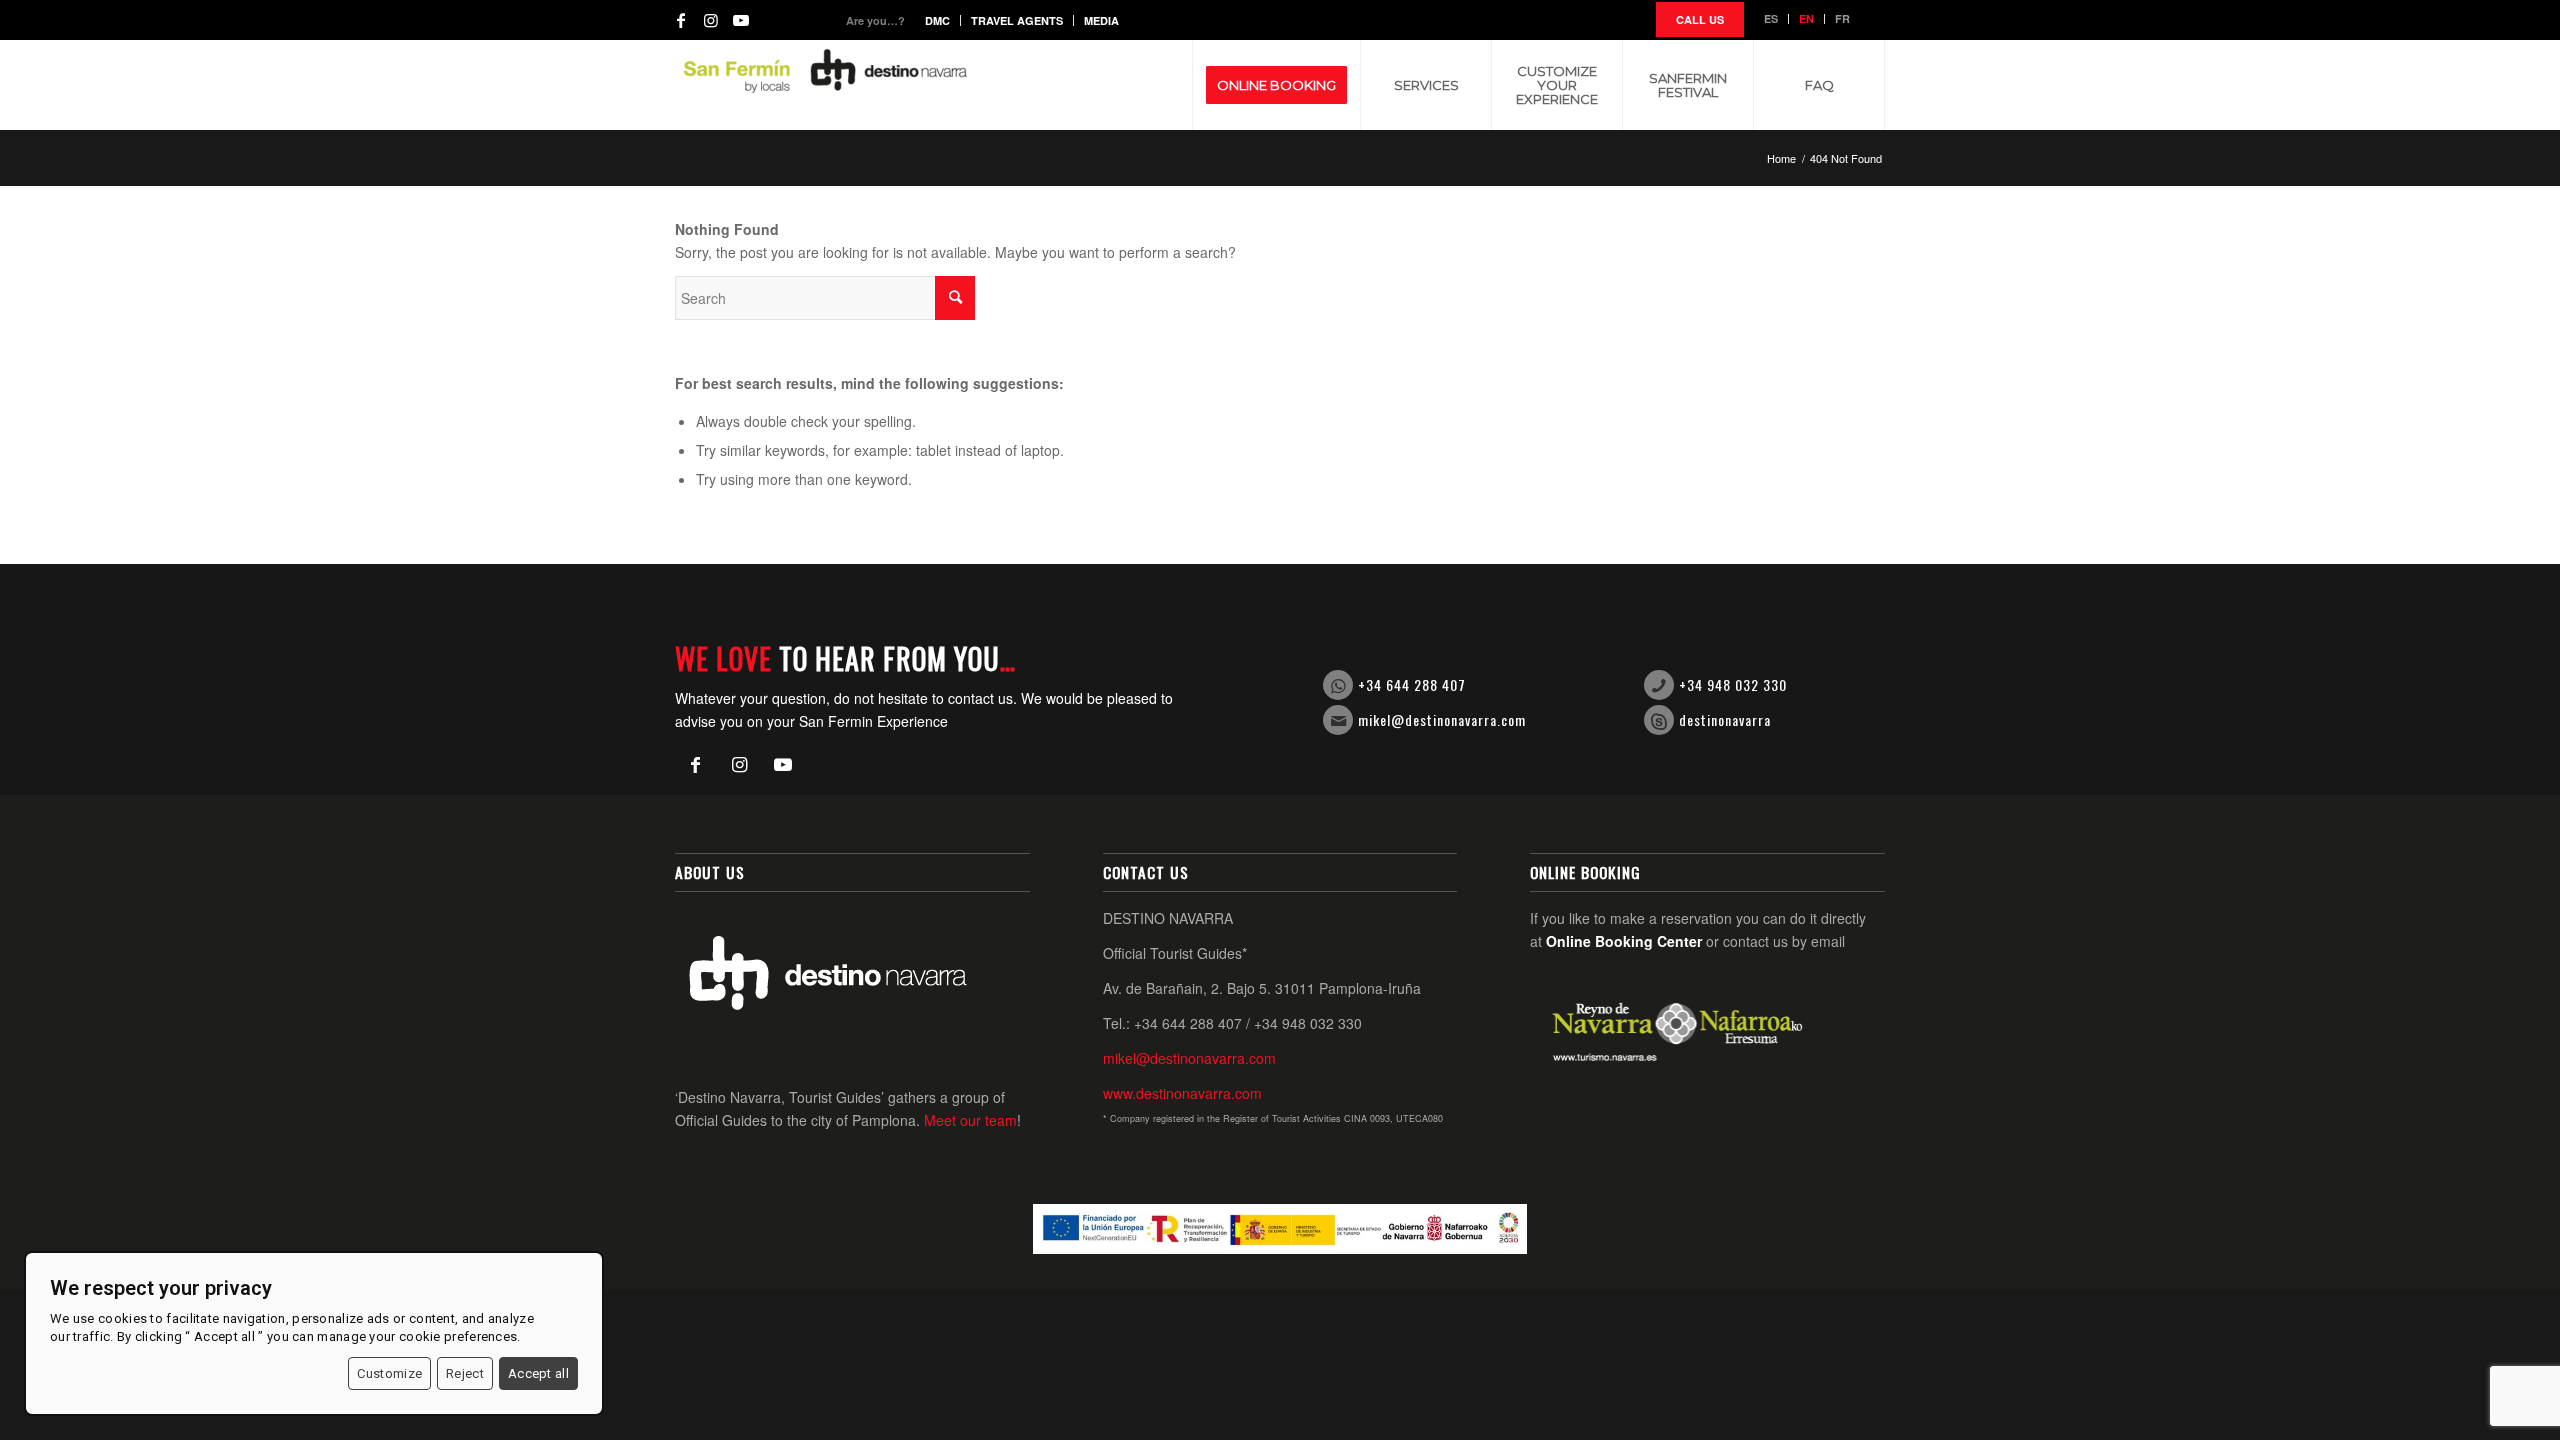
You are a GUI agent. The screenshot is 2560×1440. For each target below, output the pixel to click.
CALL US (1700, 19)
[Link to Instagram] (711, 20)
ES (1771, 18)
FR (1842, 18)
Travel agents (1017, 20)
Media (1101, 20)
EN (1806, 18)
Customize (389, 1373)
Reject (465, 1373)
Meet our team (970, 1120)
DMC (937, 20)
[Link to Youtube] (741, 20)
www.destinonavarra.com (1182, 1093)
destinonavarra (1725, 719)
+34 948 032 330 (1733, 684)
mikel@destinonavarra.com (1442, 719)
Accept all (538, 1373)
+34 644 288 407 (1412, 684)
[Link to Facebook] (681, 20)
